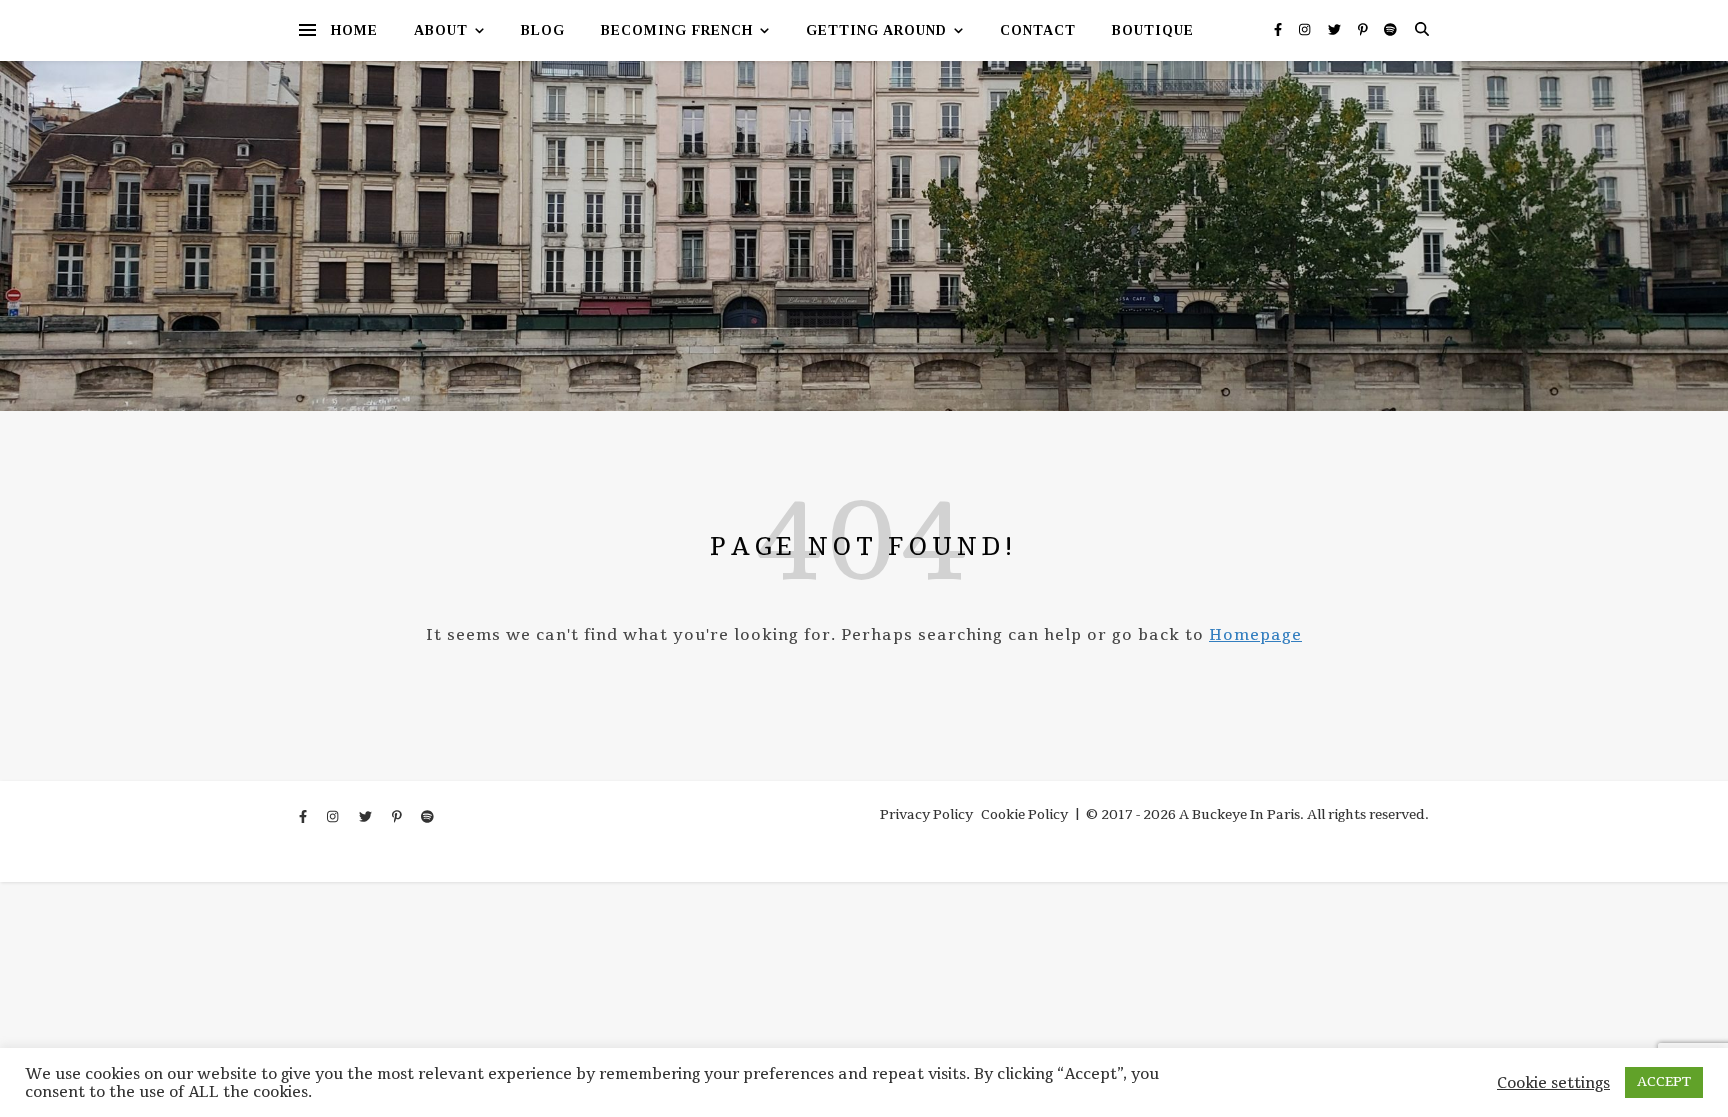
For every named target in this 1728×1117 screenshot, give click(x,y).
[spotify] (1390, 30)
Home (354, 30)
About (441, 30)
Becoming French (677, 30)
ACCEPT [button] (1664, 1082)
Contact (1038, 30)
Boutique (1153, 30)
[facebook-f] (1279, 30)
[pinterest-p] (1364, 30)
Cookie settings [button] (1553, 1083)
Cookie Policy (1024, 815)
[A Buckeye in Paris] (864, 236)
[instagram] (1306, 30)
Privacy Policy (926, 815)
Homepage (1255, 635)
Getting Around (876, 30)
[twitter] (1336, 30)
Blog (543, 30)
